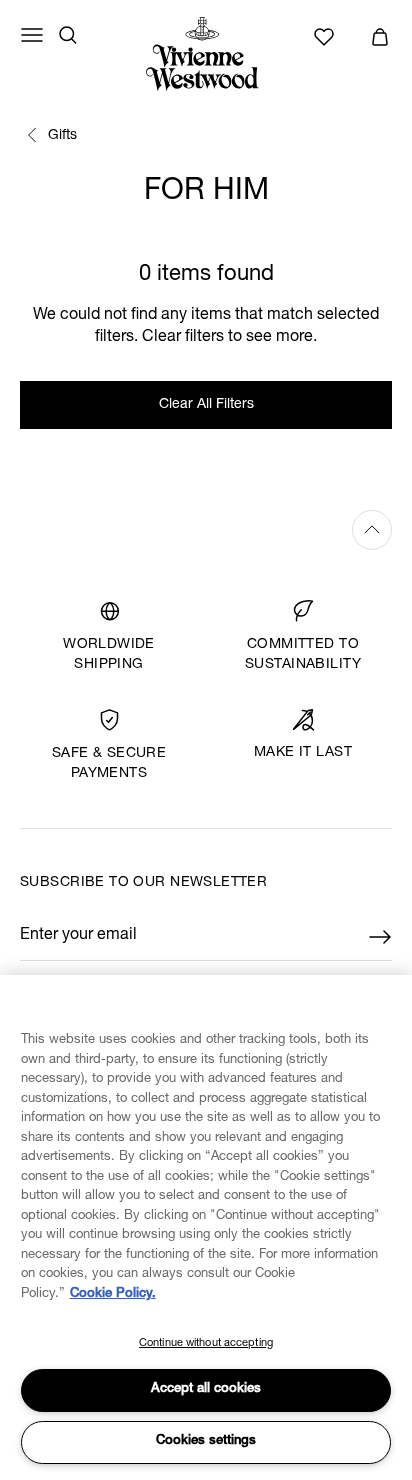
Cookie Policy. (113, 1294)
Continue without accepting (206, 1343)
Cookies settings (206, 1441)
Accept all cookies (206, 1389)
